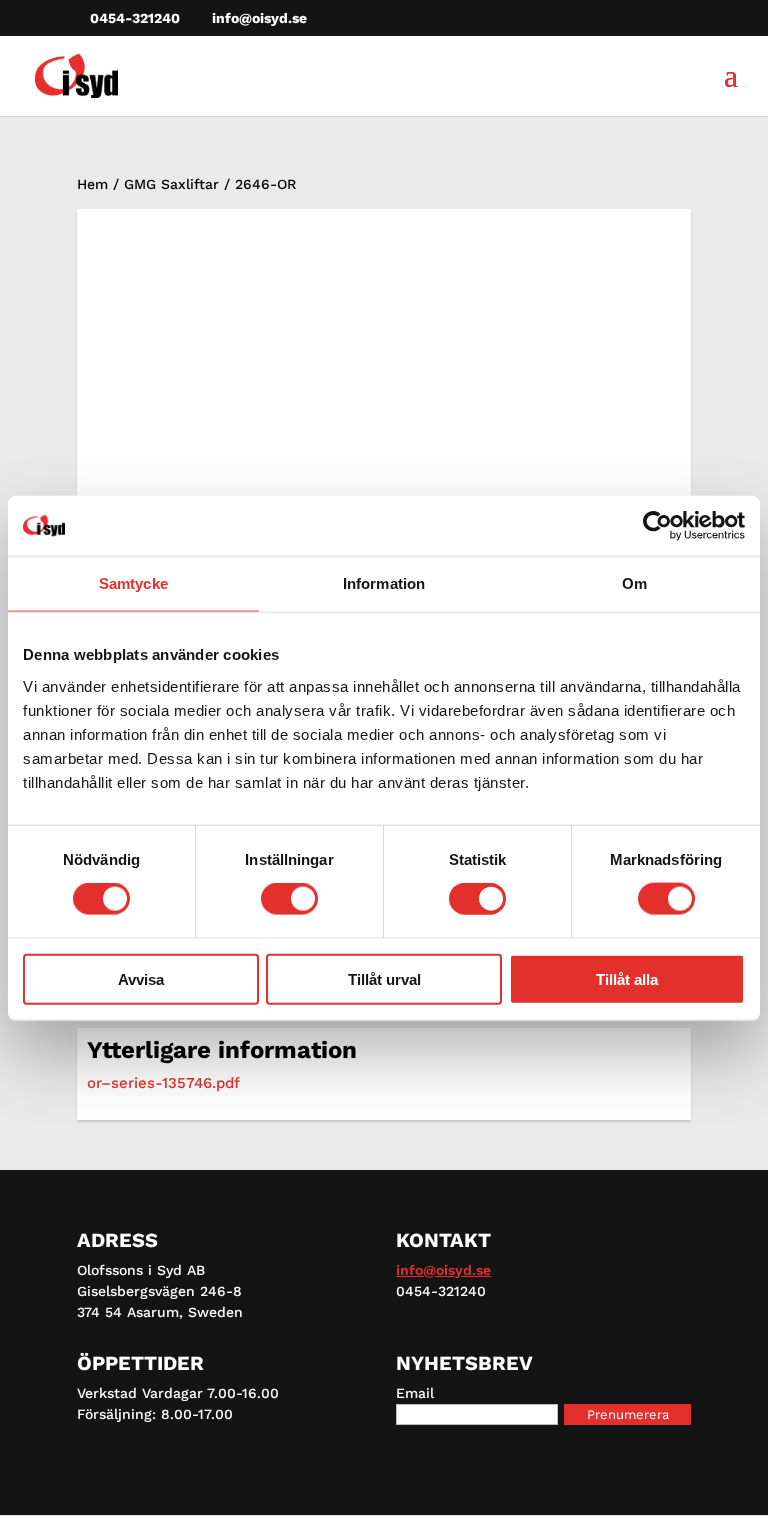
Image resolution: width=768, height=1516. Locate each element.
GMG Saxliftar (171, 184)
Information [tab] (384, 583)
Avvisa (141, 978)
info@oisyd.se (443, 1270)
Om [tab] (634, 583)
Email (415, 1393)
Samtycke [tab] (133, 583)
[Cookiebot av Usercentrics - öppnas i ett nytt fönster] (657, 526)
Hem (92, 184)
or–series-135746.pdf (163, 1083)
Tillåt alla (627, 978)
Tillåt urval (384, 978)
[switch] (289, 899)
